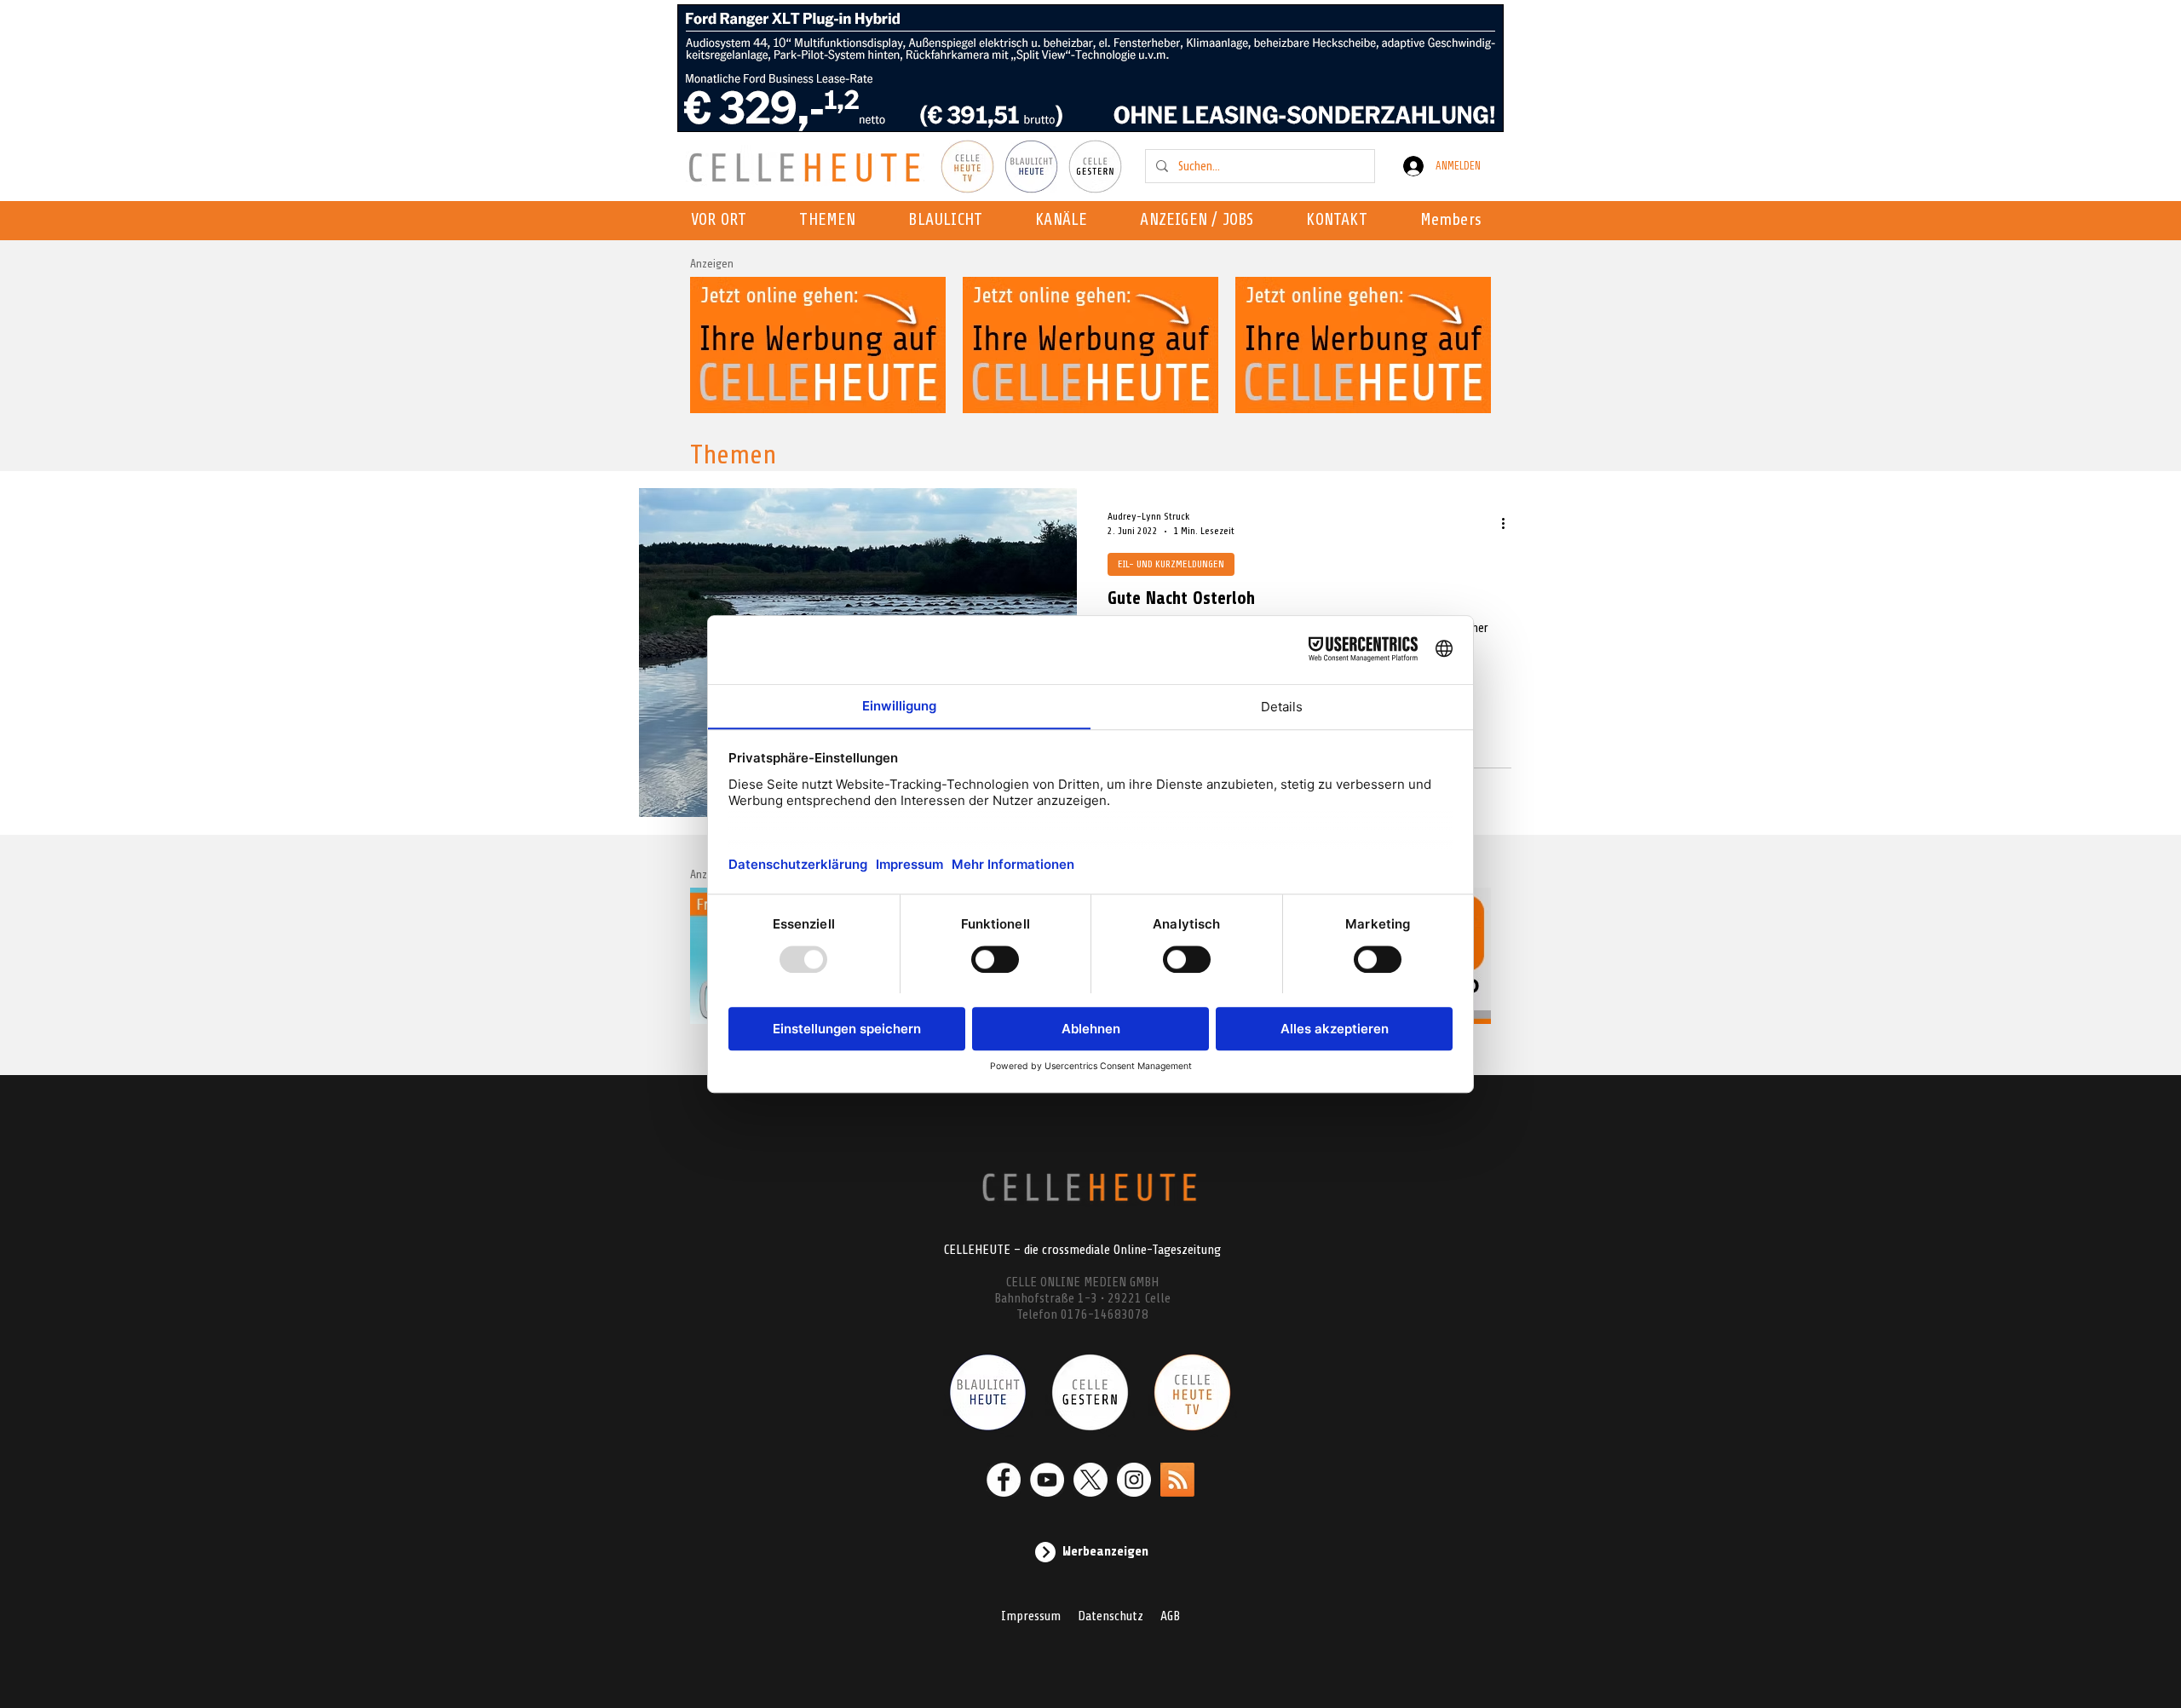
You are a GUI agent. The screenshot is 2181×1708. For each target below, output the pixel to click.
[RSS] (1177, 1480)
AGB (1170, 1616)
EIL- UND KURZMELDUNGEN (1171, 564)
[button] (1066, 221)
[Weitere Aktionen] (1509, 523)
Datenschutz (1111, 1616)
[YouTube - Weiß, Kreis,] (1047, 1480)
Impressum (1031, 1616)
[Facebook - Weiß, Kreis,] (1004, 1480)
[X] (1090, 1480)
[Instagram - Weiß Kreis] (1134, 1480)
